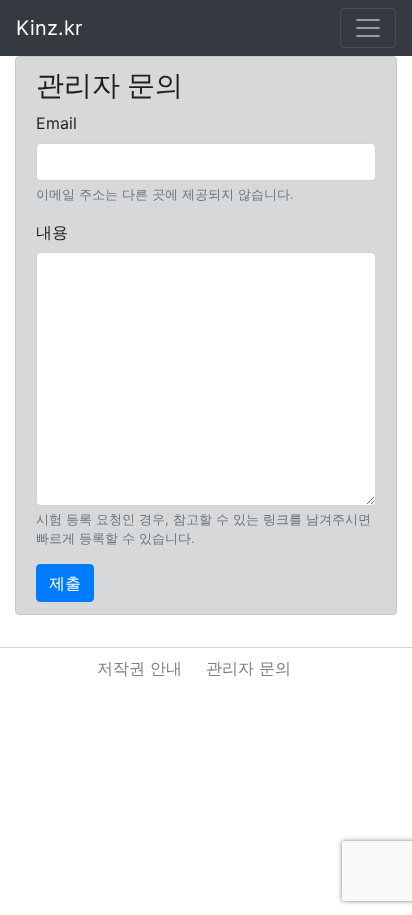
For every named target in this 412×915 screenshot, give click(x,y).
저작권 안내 (139, 668)
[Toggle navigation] (368, 28)
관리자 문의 (248, 668)
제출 (65, 583)
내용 (52, 232)
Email (56, 123)
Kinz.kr (49, 28)
